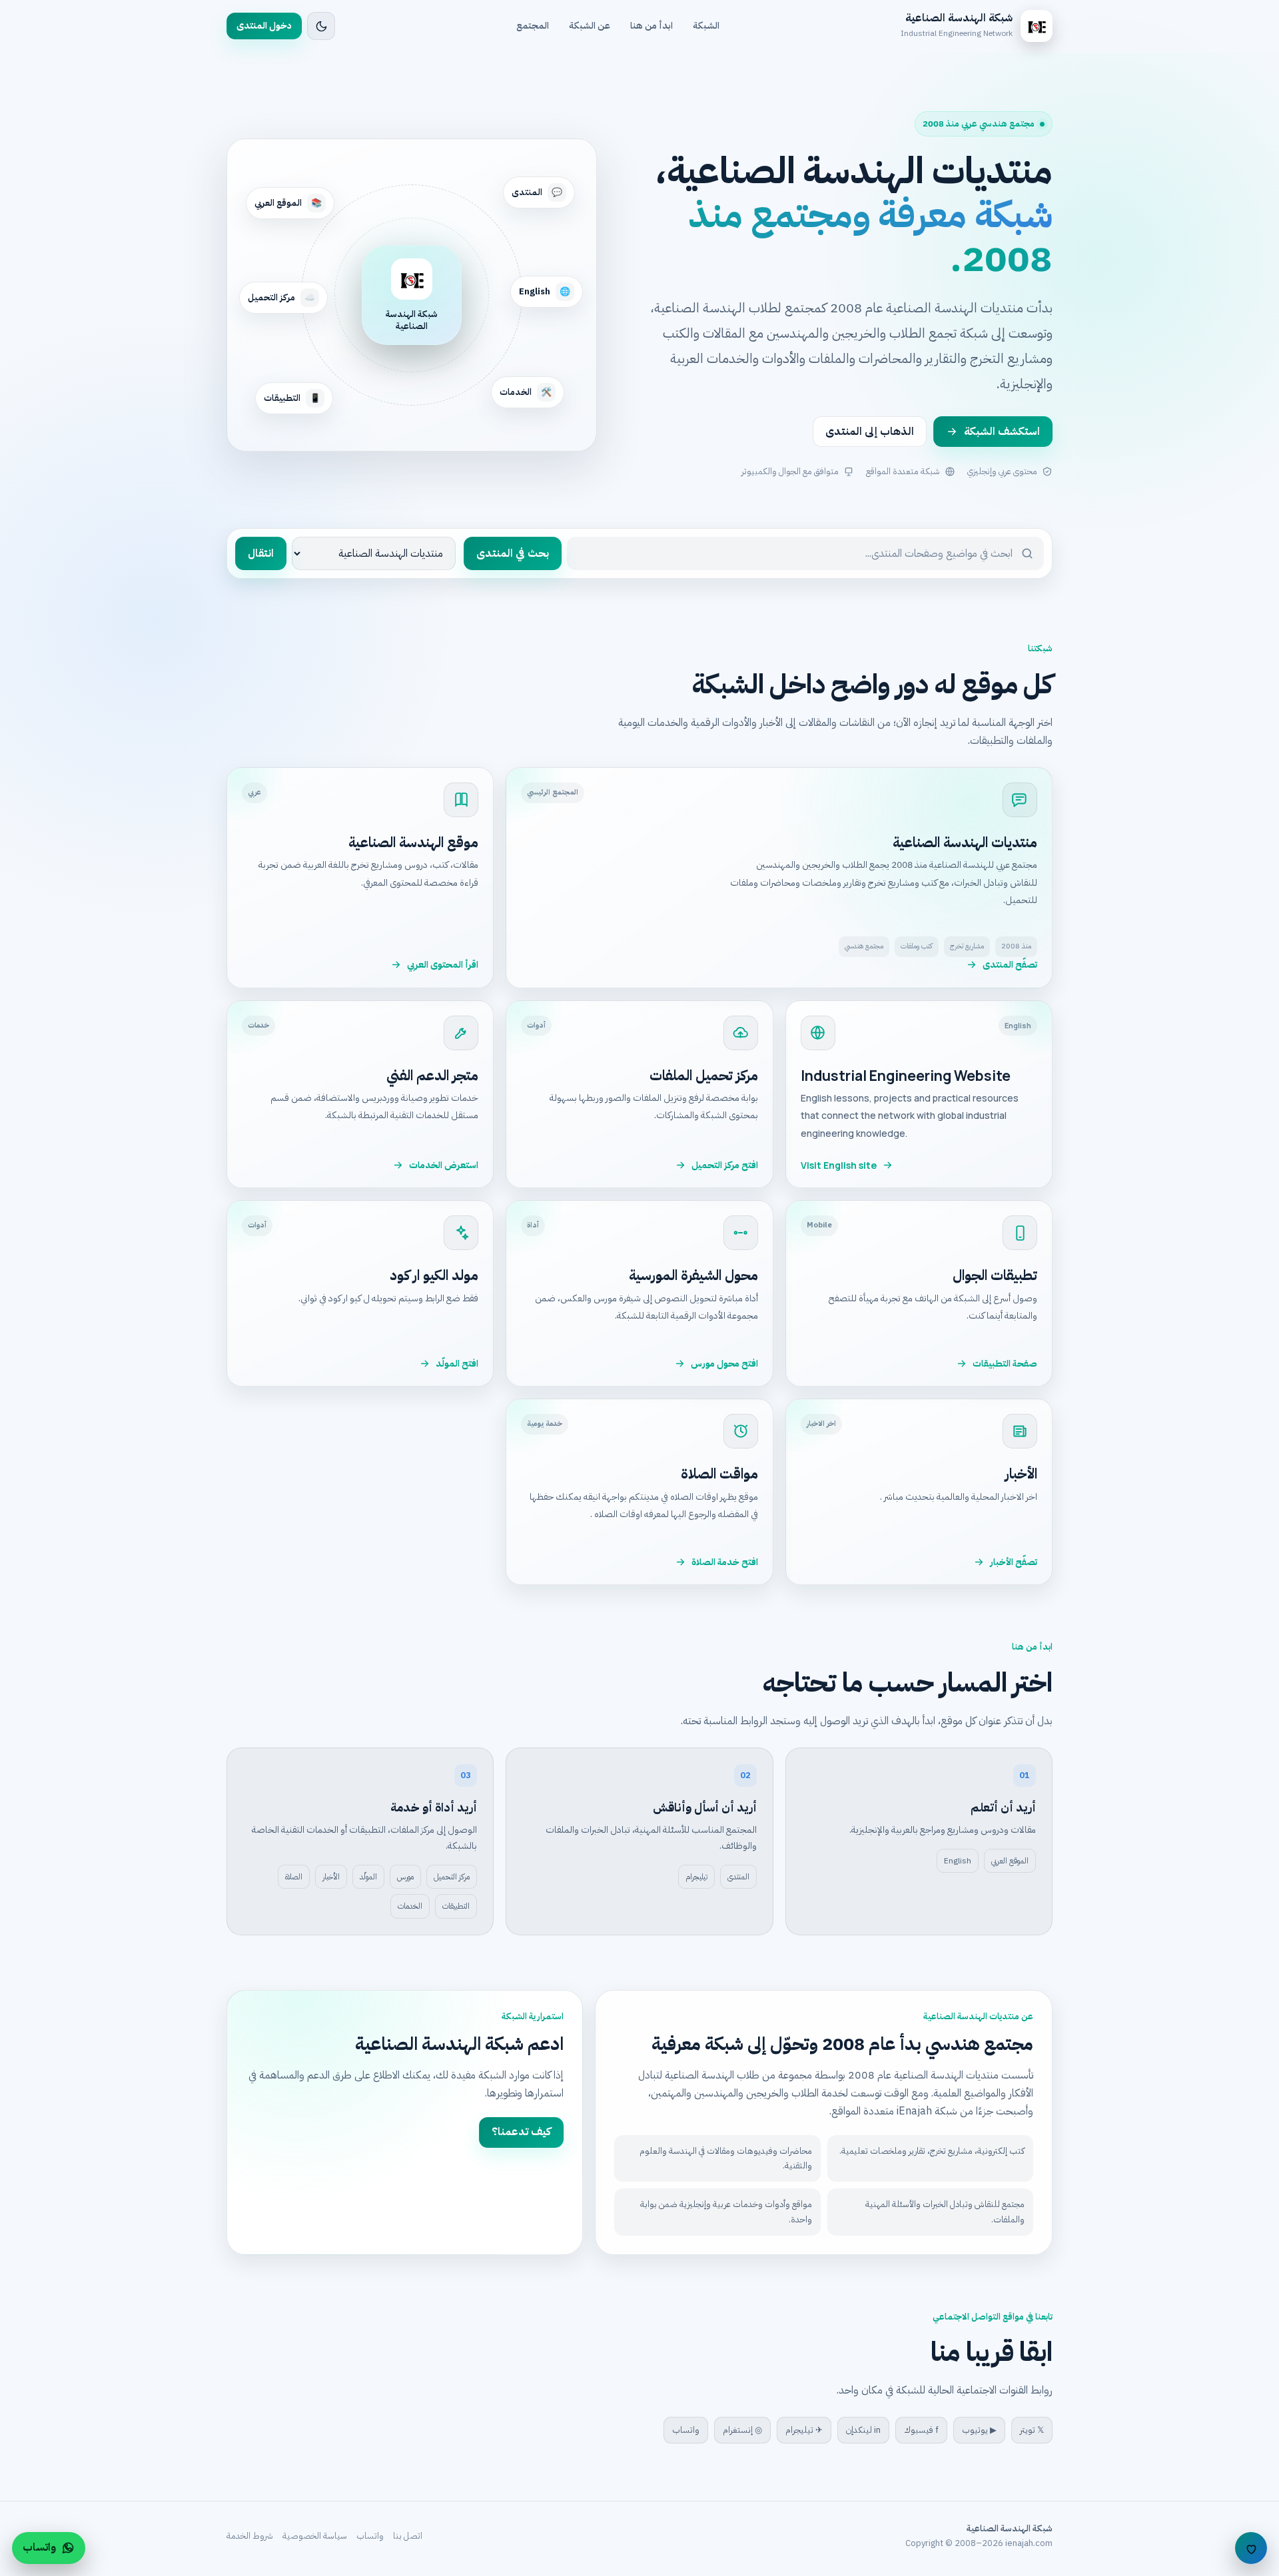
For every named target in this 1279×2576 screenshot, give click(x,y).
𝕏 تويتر (1032, 2430)
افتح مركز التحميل (725, 1165)
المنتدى (738, 1877)
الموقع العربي (1010, 1861)
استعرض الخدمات (444, 1165)
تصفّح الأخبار (1014, 1562)
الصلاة (294, 1877)
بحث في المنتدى (513, 553)
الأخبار (331, 1877)
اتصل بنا (408, 2536)
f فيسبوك (921, 2430)
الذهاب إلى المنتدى (870, 432)
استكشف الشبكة (1002, 432)
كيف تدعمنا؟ (521, 2132)
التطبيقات (456, 1906)
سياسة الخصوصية (315, 2536)
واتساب (686, 2430)
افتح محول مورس (724, 1364)
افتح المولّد (457, 1364)
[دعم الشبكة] (1251, 2548)
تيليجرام (696, 1877)
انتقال (261, 553)
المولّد (368, 1877)
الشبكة (706, 26)
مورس (405, 1877)
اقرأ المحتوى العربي (443, 965)
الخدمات (410, 1906)
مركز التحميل (452, 1877)
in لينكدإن (863, 2430)
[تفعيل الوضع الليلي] (321, 26)
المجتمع (533, 26)
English (958, 1861)
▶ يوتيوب (979, 2430)
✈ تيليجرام (804, 2430)
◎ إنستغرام (742, 2430)
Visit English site (839, 1165)
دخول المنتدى (264, 26)
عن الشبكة (590, 26)
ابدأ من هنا (651, 26)
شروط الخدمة (250, 2536)
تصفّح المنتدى (1010, 965)
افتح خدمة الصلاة (725, 1562)
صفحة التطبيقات (1005, 1364)
